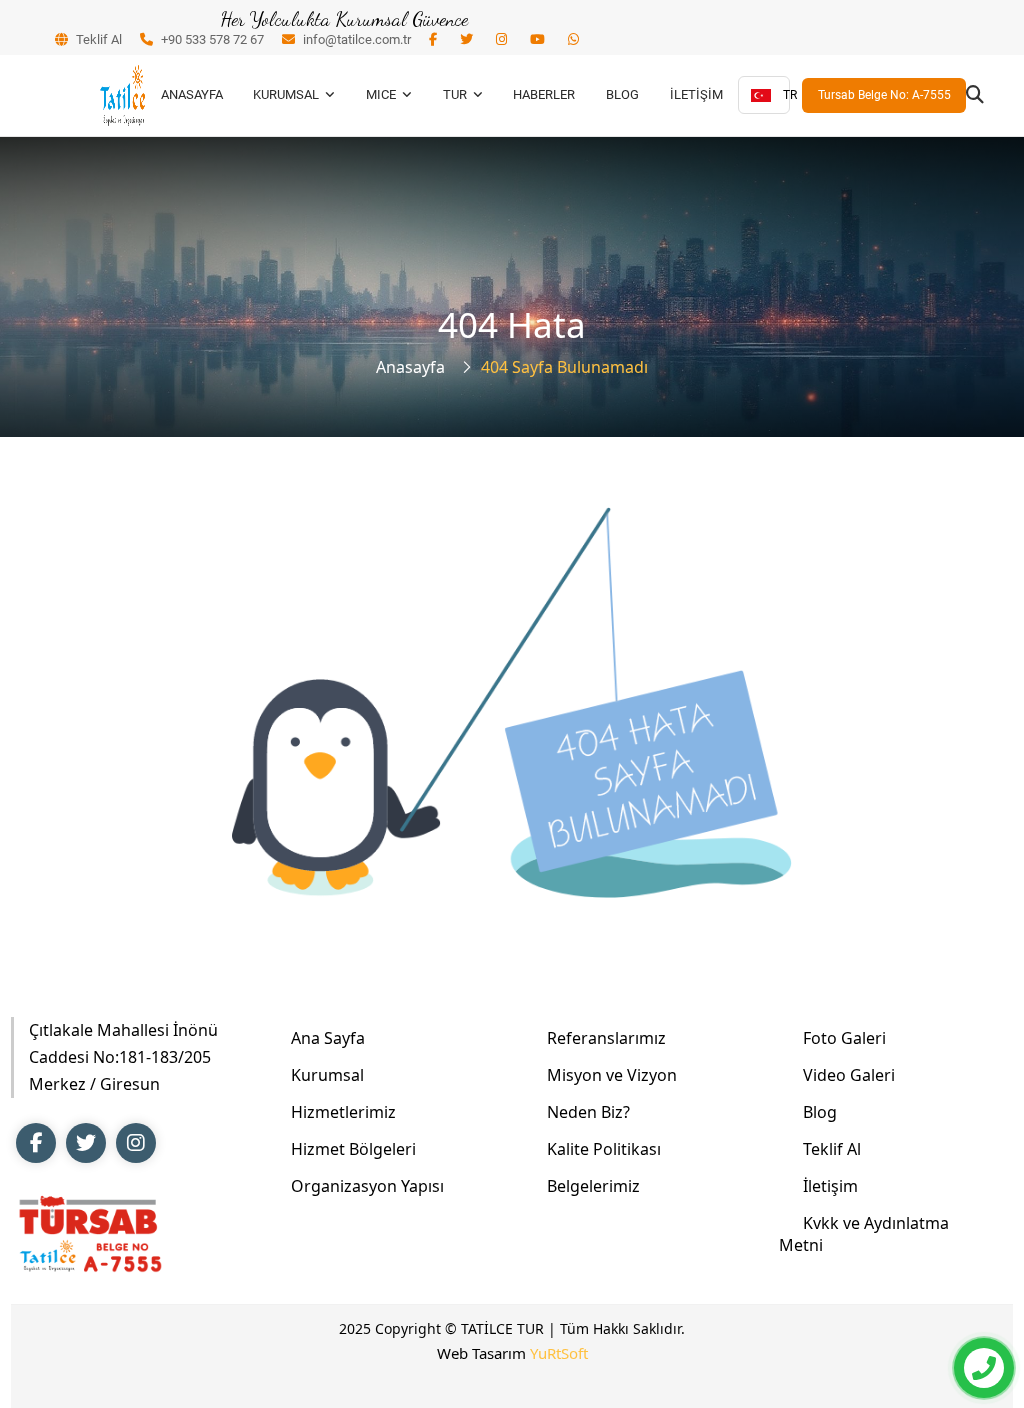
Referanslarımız (606, 1038)
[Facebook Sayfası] (36, 1143)
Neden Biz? (588, 1112)
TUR (455, 94)
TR (786, 95)
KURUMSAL (286, 94)
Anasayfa (410, 367)
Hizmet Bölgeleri (353, 1149)
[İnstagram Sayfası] (136, 1143)
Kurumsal (327, 1075)
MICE (381, 94)
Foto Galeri (844, 1038)
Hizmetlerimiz (343, 1112)
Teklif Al (97, 39)
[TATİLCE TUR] (122, 95)
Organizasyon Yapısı (367, 1186)
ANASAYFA (192, 94)
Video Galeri (849, 1075)
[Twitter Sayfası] (86, 1143)
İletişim (830, 1186)
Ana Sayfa (328, 1038)
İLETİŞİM (696, 94)
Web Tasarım (512, 1353)
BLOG (622, 94)
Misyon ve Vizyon (612, 1075)
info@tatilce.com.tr (355, 39)
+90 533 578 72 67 (211, 39)
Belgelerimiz (593, 1186)
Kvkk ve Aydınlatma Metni (864, 1234)
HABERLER (544, 94)
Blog (820, 1112)
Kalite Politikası (604, 1149)
